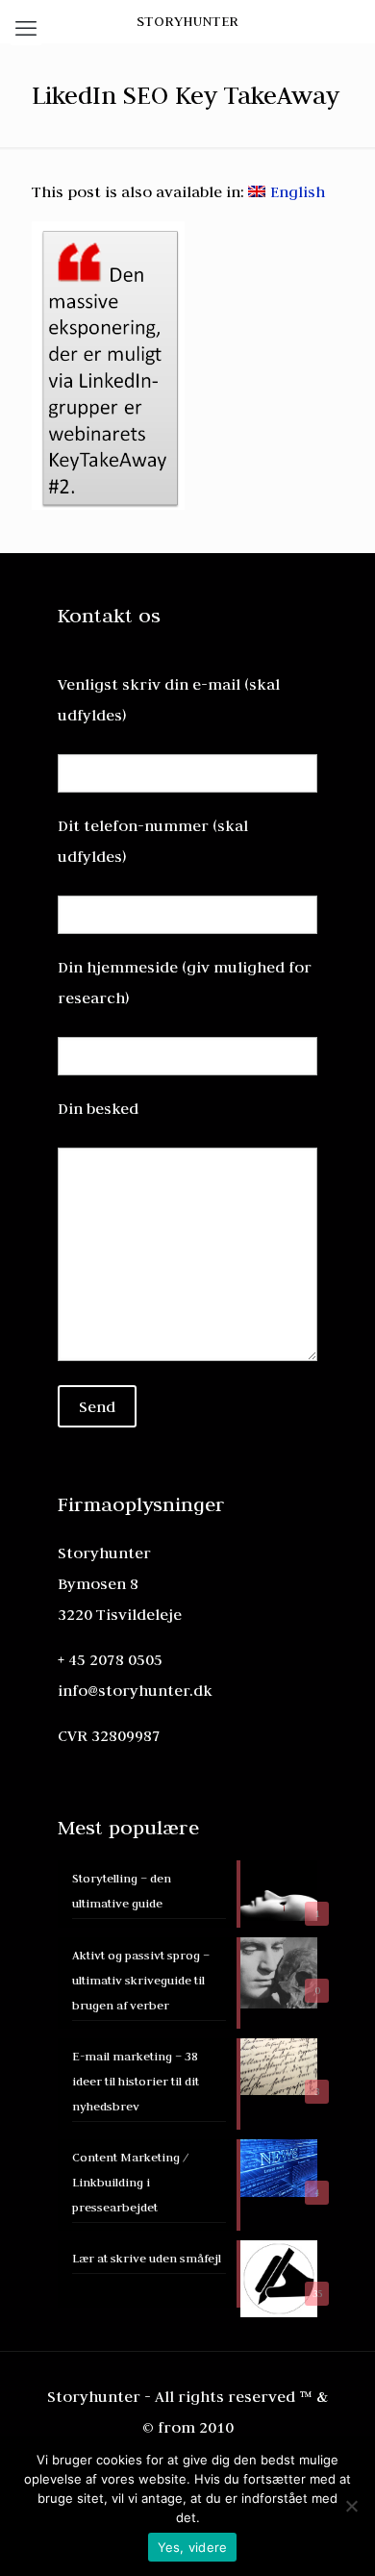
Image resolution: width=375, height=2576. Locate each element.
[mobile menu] (26, 29)
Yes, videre (193, 2547)
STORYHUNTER (187, 21)
